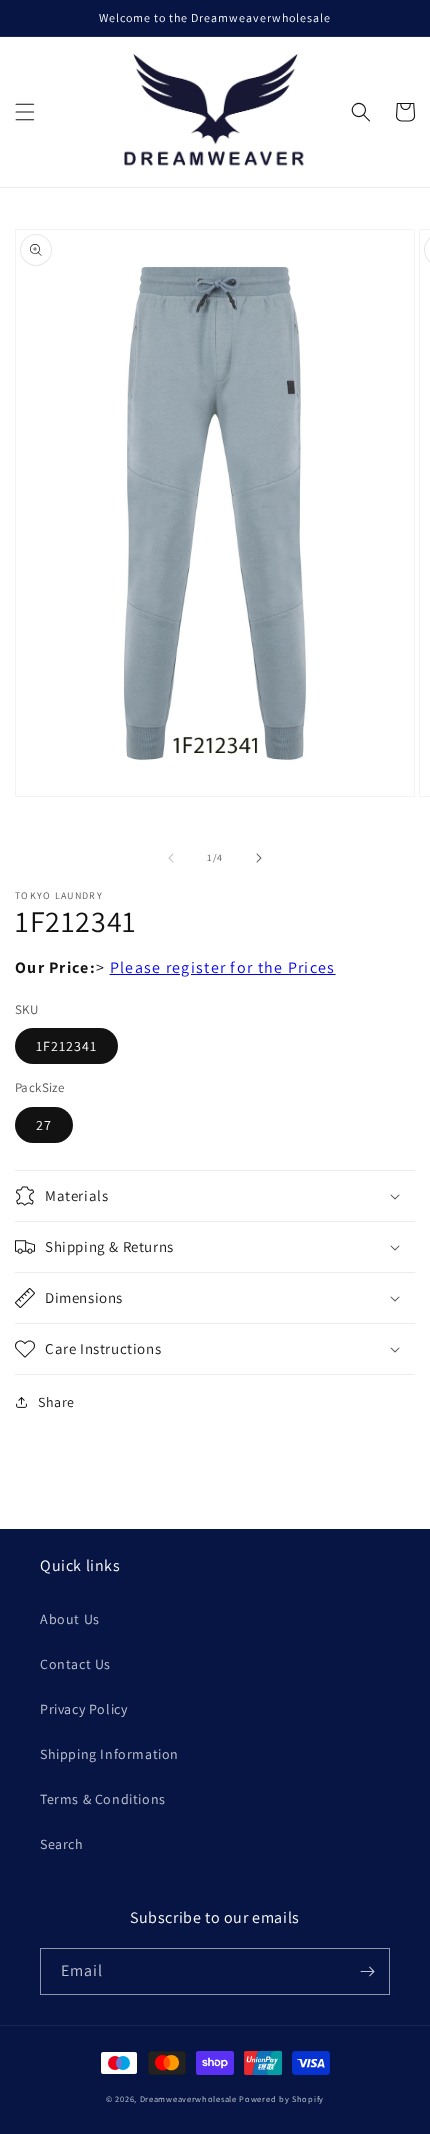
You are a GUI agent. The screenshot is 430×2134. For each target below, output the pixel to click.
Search (62, 1844)
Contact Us (75, 1664)
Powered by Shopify (281, 2098)
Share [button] (56, 1402)
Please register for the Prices (223, 967)
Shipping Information (109, 1754)
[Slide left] (171, 858)
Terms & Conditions (103, 1799)
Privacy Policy (83, 1709)
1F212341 (66, 1046)
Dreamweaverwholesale (188, 2098)
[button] (25, 112)
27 (44, 1125)
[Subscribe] (367, 1971)
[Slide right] (259, 858)
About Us (70, 1619)
